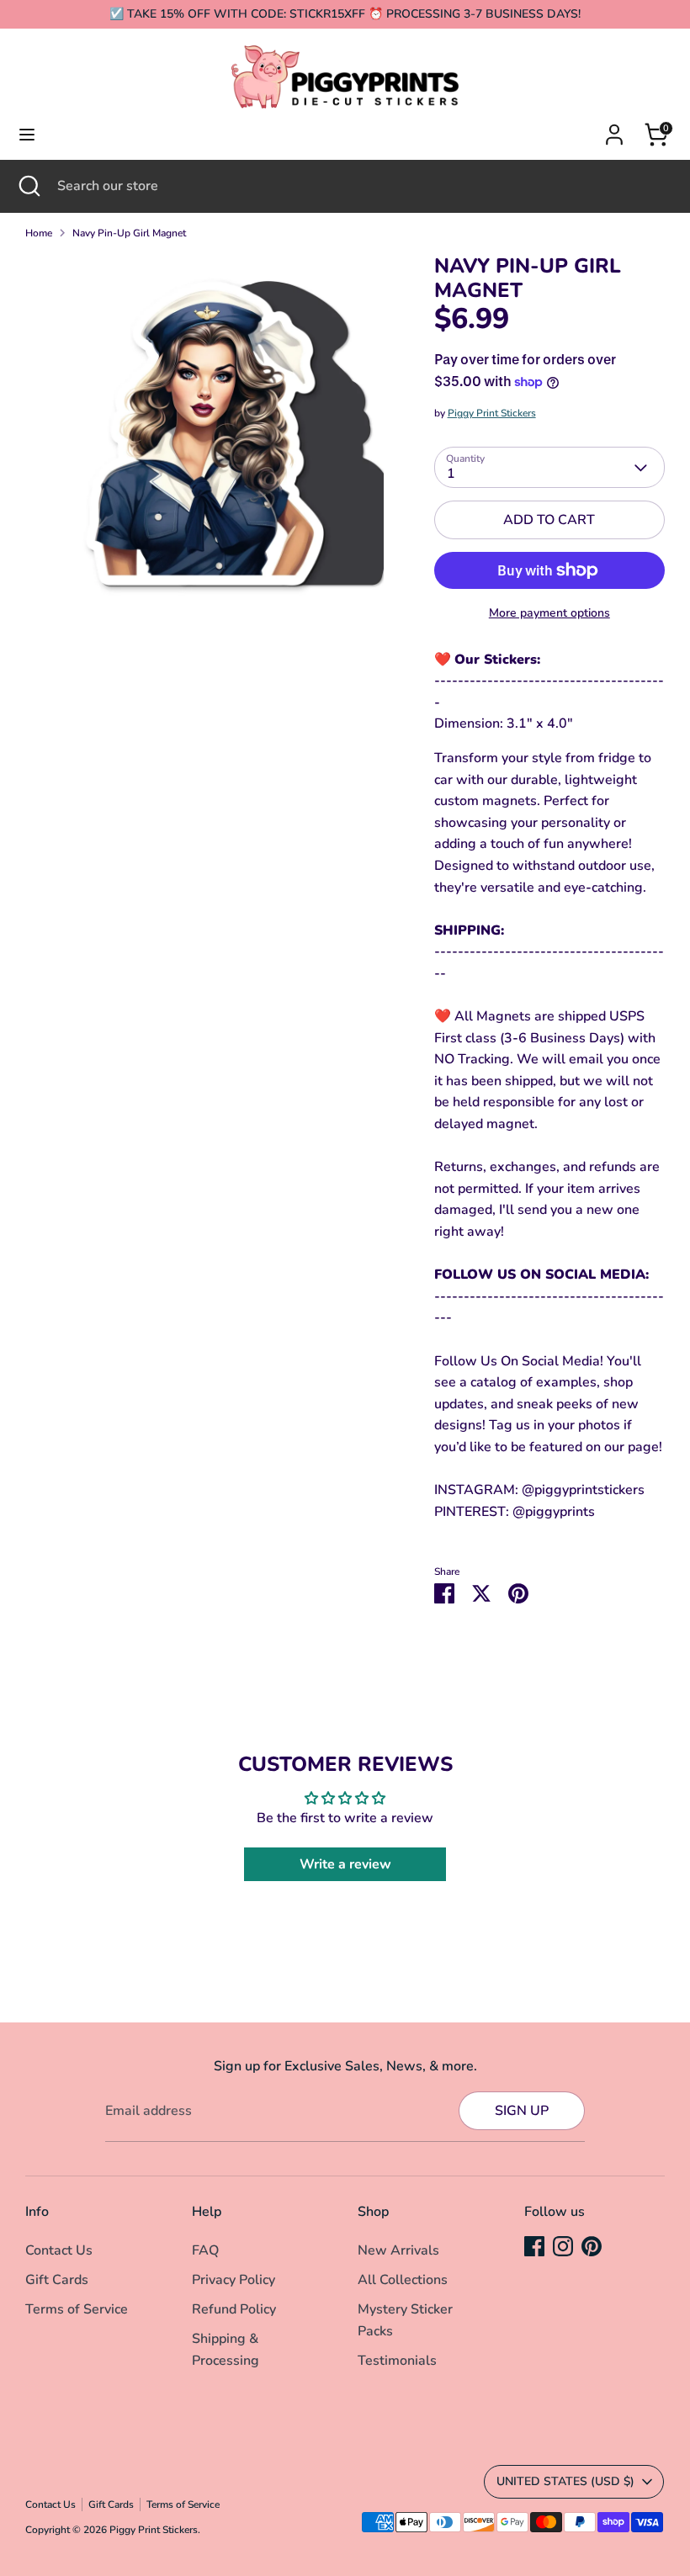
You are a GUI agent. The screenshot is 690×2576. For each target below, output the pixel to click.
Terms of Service (77, 2309)
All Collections (403, 2280)
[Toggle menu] (27, 135)
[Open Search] (29, 186)
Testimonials (397, 2361)
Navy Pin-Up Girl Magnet (129, 233)
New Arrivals (398, 2250)
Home (39, 233)
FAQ (205, 2250)
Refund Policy (234, 2309)
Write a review (345, 1864)
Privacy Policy (234, 2280)
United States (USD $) (565, 2481)
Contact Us (59, 2250)
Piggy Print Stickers (492, 413)
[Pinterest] (592, 2246)
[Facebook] (534, 2246)
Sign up (522, 2111)
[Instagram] (563, 2246)
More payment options (549, 613)
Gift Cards (57, 2280)
